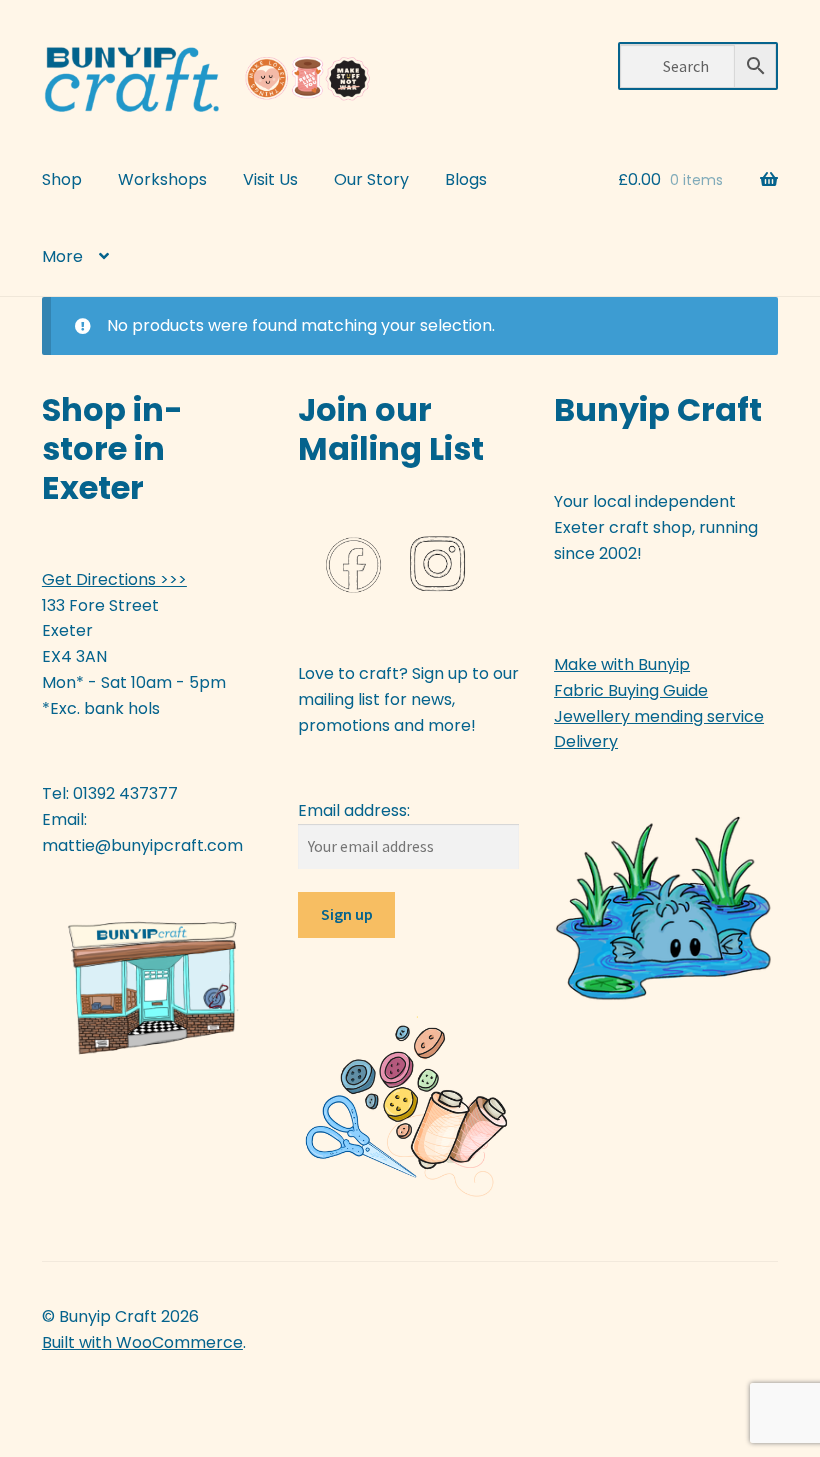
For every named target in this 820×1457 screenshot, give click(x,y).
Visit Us (270, 179)
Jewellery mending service (659, 716)
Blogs (466, 179)
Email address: (354, 810)
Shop (62, 179)
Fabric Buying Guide (631, 690)
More (62, 256)
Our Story (371, 179)
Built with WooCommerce (142, 1342)
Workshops (162, 179)
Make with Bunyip (622, 664)
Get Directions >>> (114, 579)
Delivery (586, 741)
